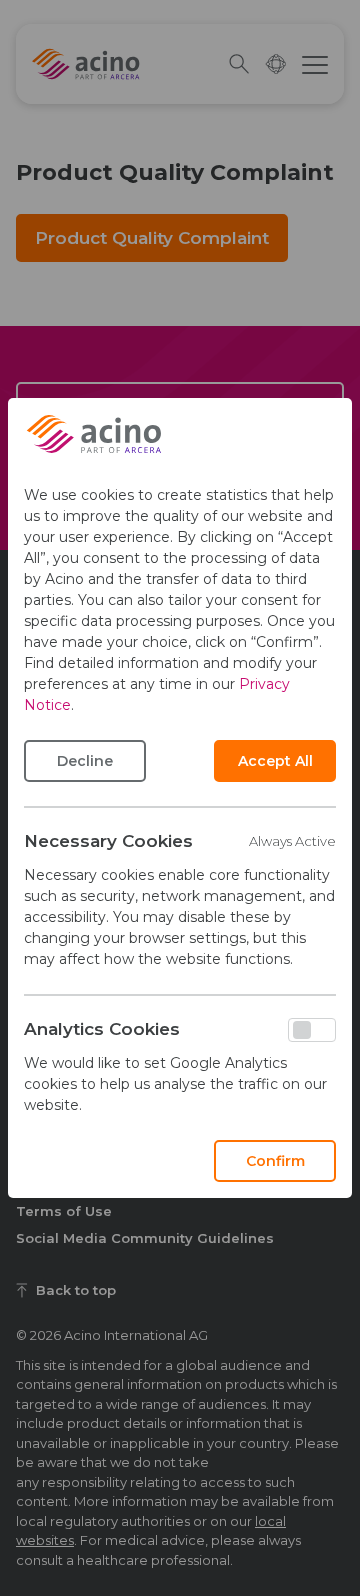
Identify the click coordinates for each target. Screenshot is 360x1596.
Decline (85, 761)
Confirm (275, 1161)
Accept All (275, 761)
